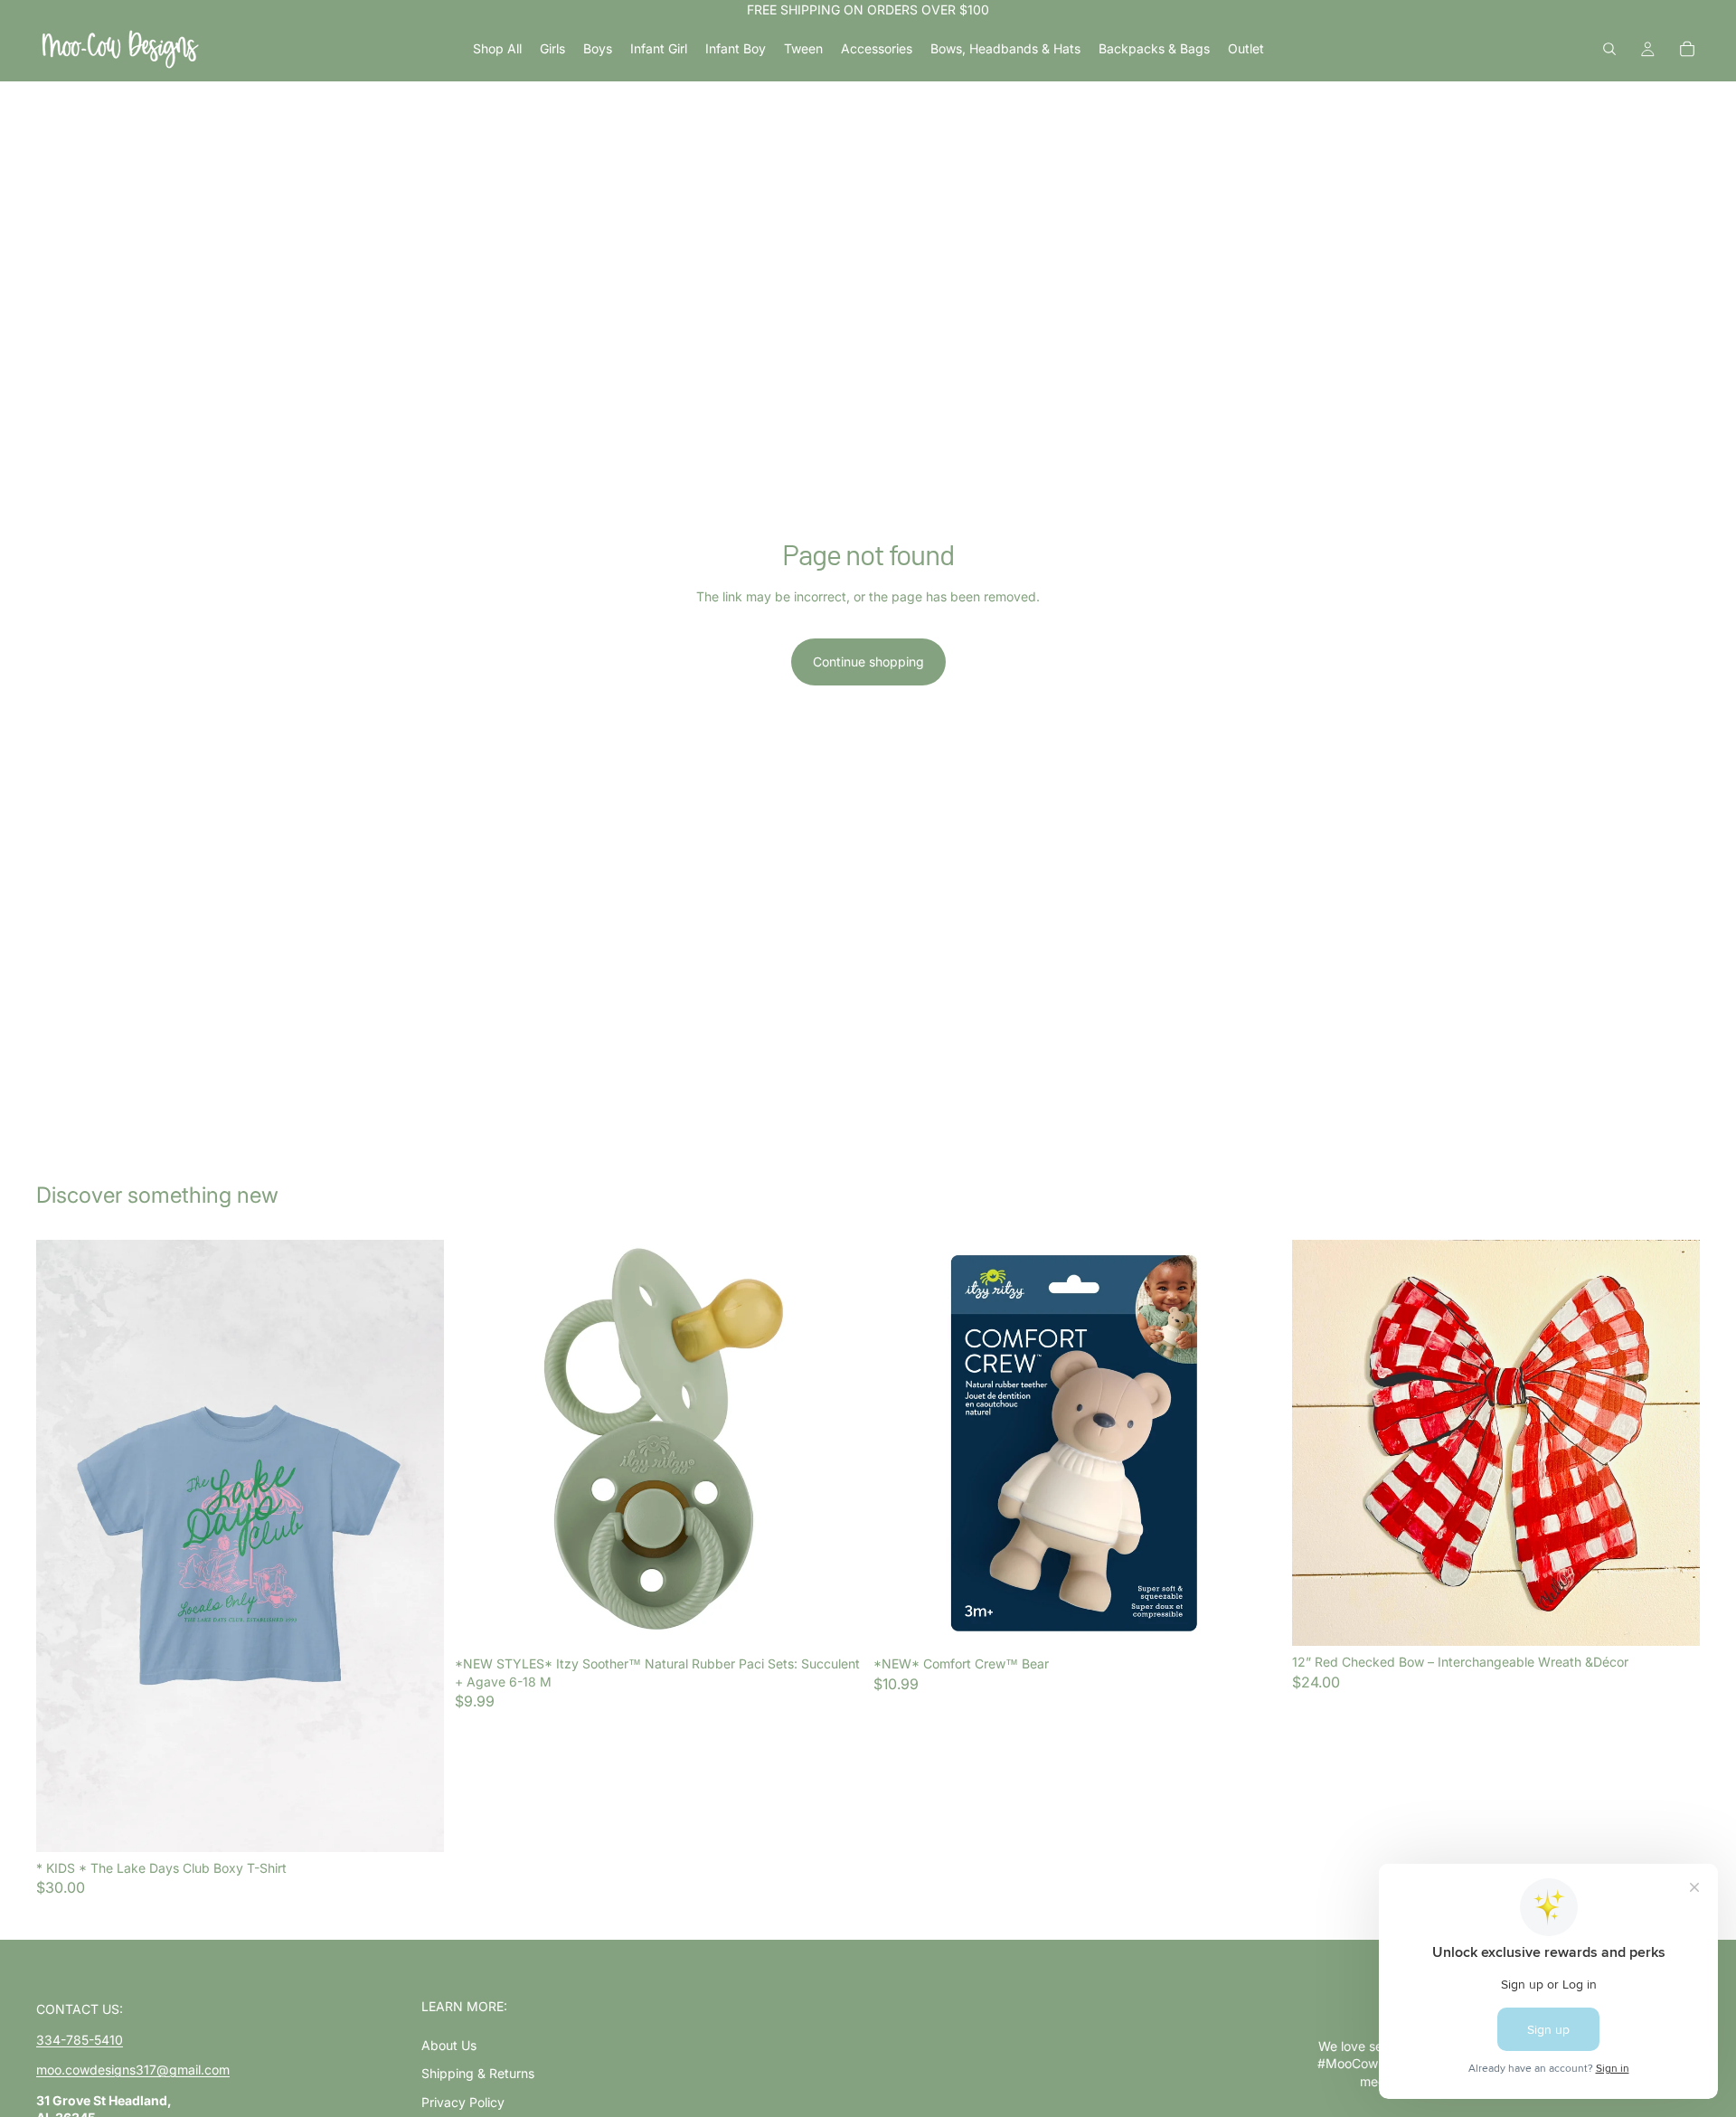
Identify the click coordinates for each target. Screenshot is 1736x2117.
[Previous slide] (63, 1545)
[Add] (835, 1620)
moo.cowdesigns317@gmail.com (133, 2070)
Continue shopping (868, 662)
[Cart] (1687, 49)
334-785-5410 (80, 2040)
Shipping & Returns (478, 2073)
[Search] (1609, 49)
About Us (449, 2045)
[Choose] (416, 1824)
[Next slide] (417, 1545)
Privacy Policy (463, 2102)
